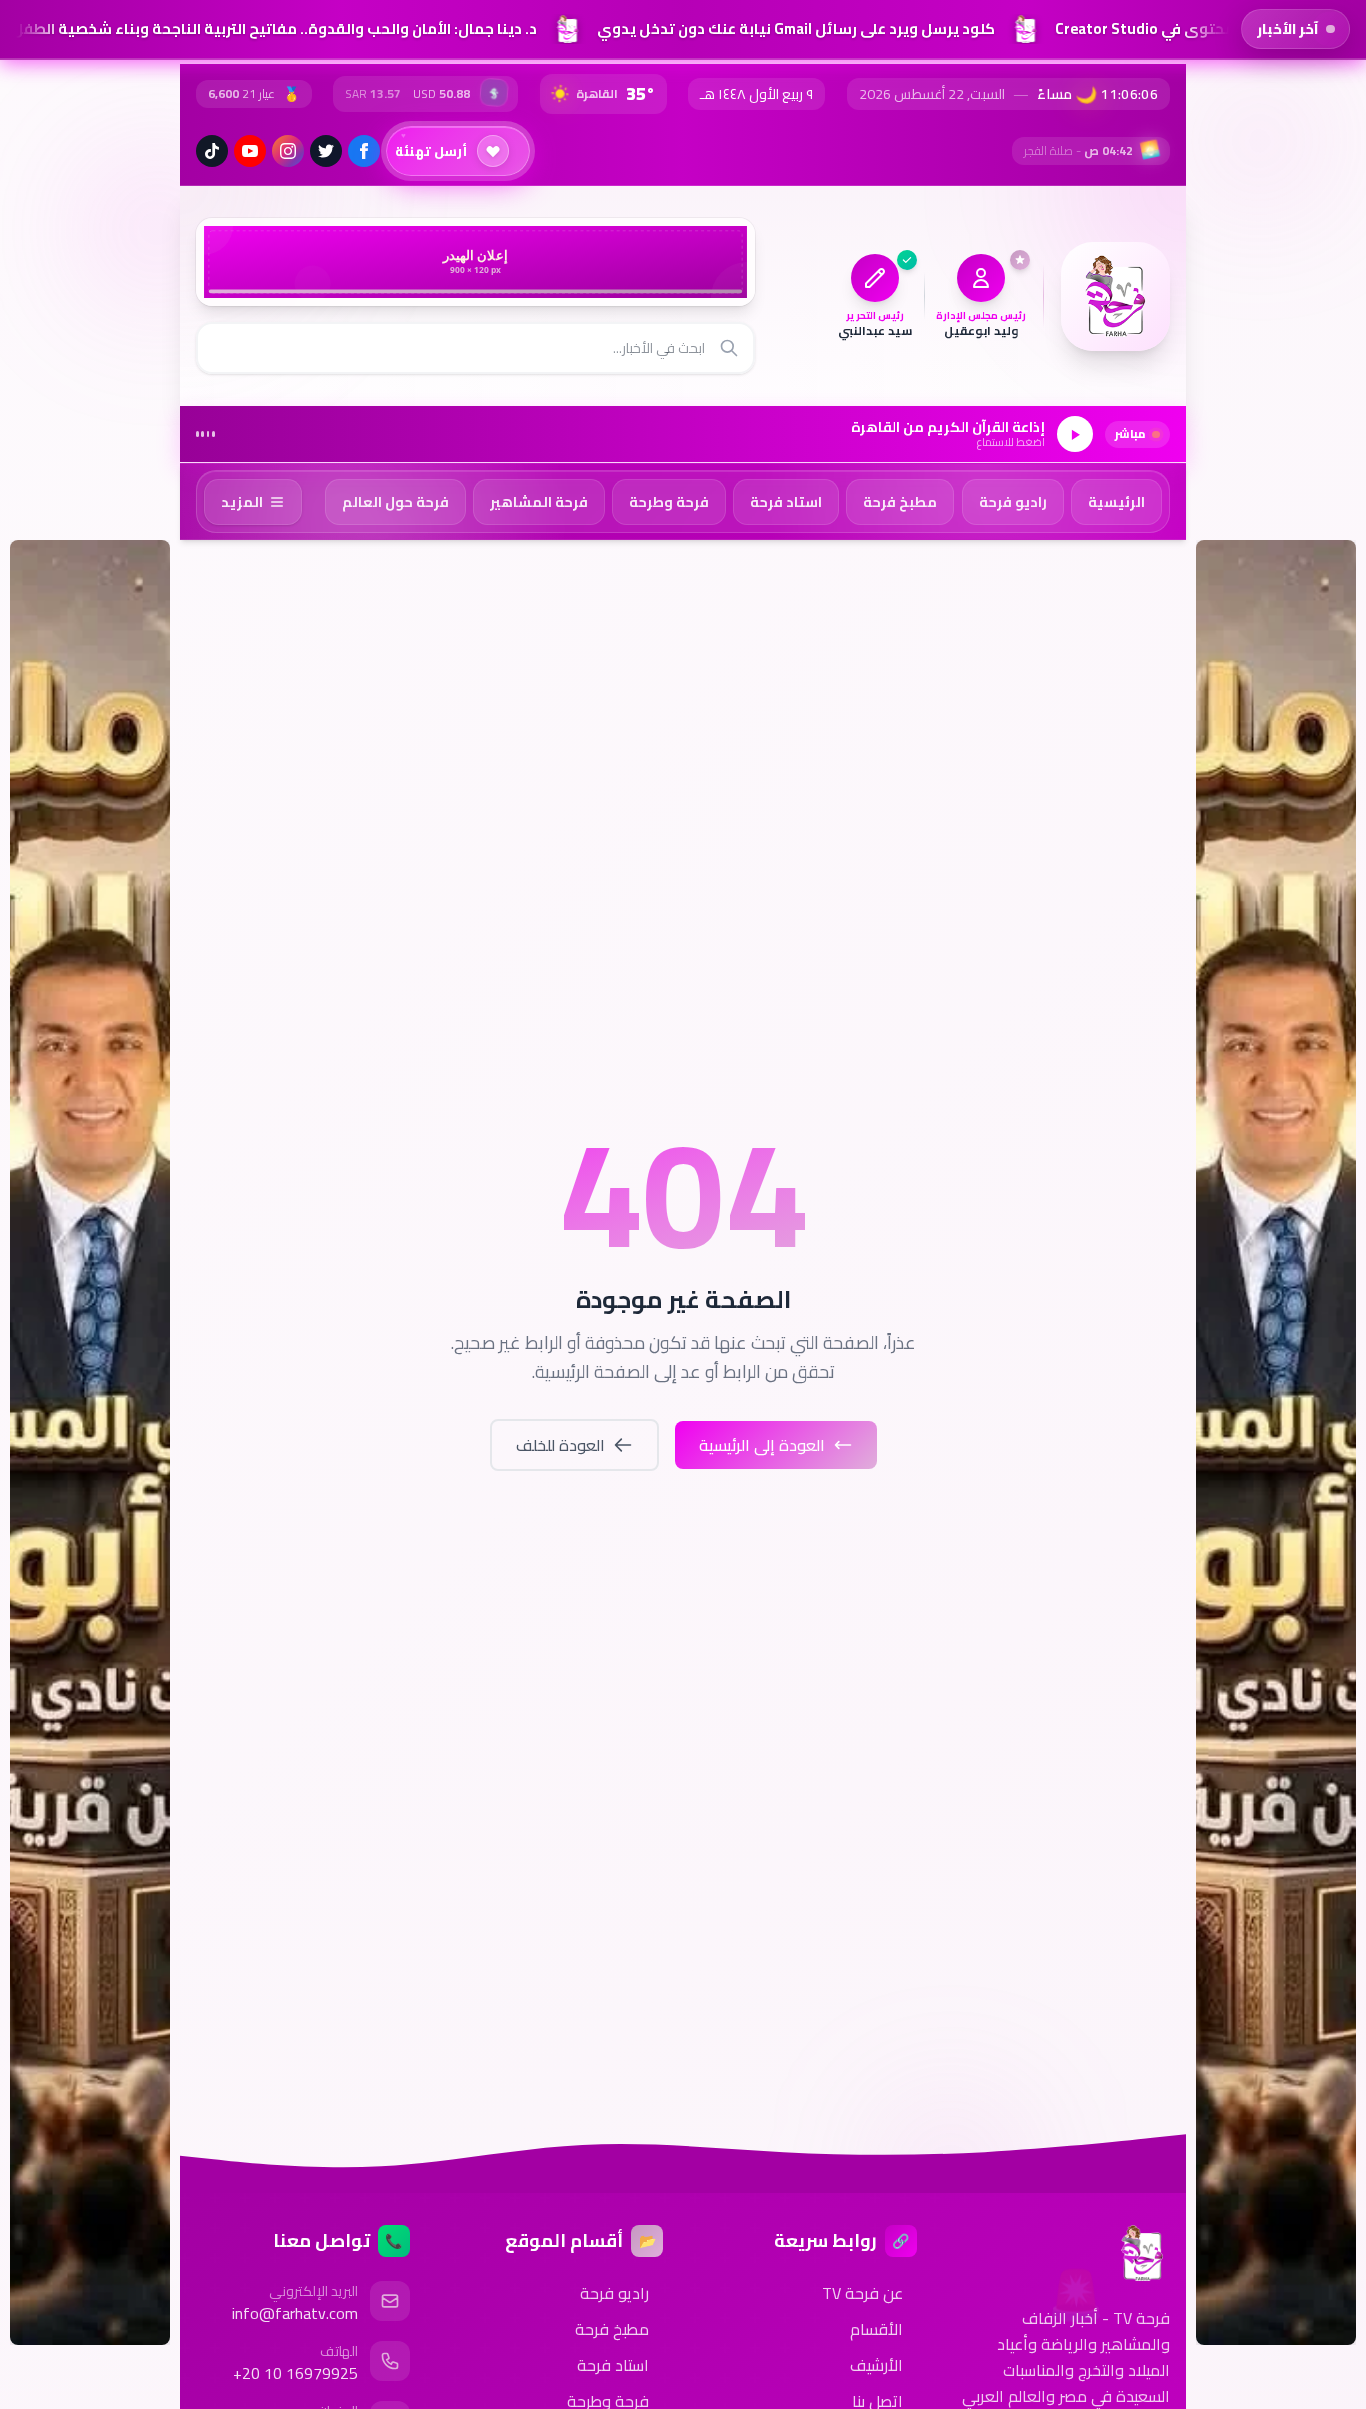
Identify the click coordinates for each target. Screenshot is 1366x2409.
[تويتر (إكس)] (326, 151)
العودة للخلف (560, 1445)
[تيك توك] (212, 151)
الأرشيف (876, 2365)
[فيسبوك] (364, 151)
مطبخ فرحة (612, 2329)
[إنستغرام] (288, 151)
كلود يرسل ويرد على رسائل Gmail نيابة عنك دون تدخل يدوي (789, 28)
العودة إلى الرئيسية (762, 1445)
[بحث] (729, 348)
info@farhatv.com (295, 2313)
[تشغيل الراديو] (1075, 434)
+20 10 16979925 (295, 2373)
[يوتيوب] (250, 151)
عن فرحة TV (862, 2293)
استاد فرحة (613, 2365)
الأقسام (876, 2329)
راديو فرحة (614, 2293)
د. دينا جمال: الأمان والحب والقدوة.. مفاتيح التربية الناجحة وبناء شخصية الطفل (267, 28)
